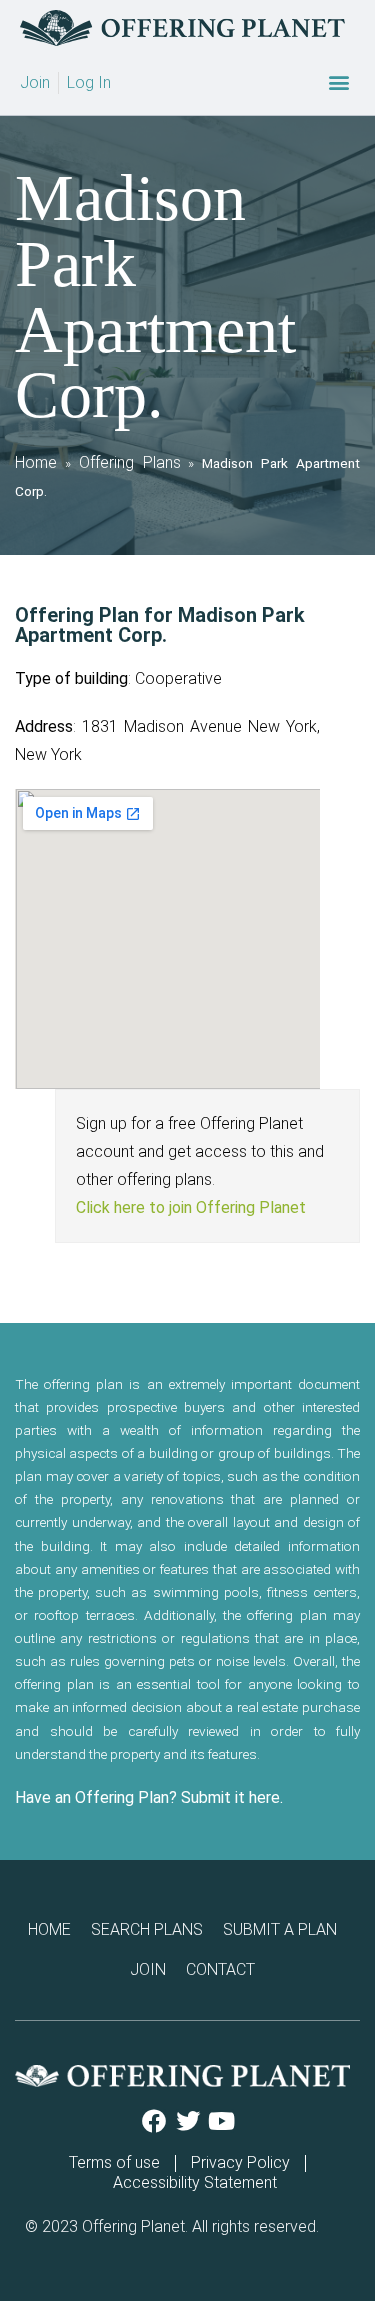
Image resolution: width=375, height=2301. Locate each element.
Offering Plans (130, 462)
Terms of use (114, 2162)
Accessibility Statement (195, 2182)
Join (148, 1969)
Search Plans (147, 1929)
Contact (220, 1969)
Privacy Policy (240, 2162)
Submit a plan (280, 1929)
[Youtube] (222, 2121)
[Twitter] (188, 2121)
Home (36, 462)
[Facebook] (154, 2121)
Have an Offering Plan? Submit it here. (149, 1797)
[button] (338, 82)
